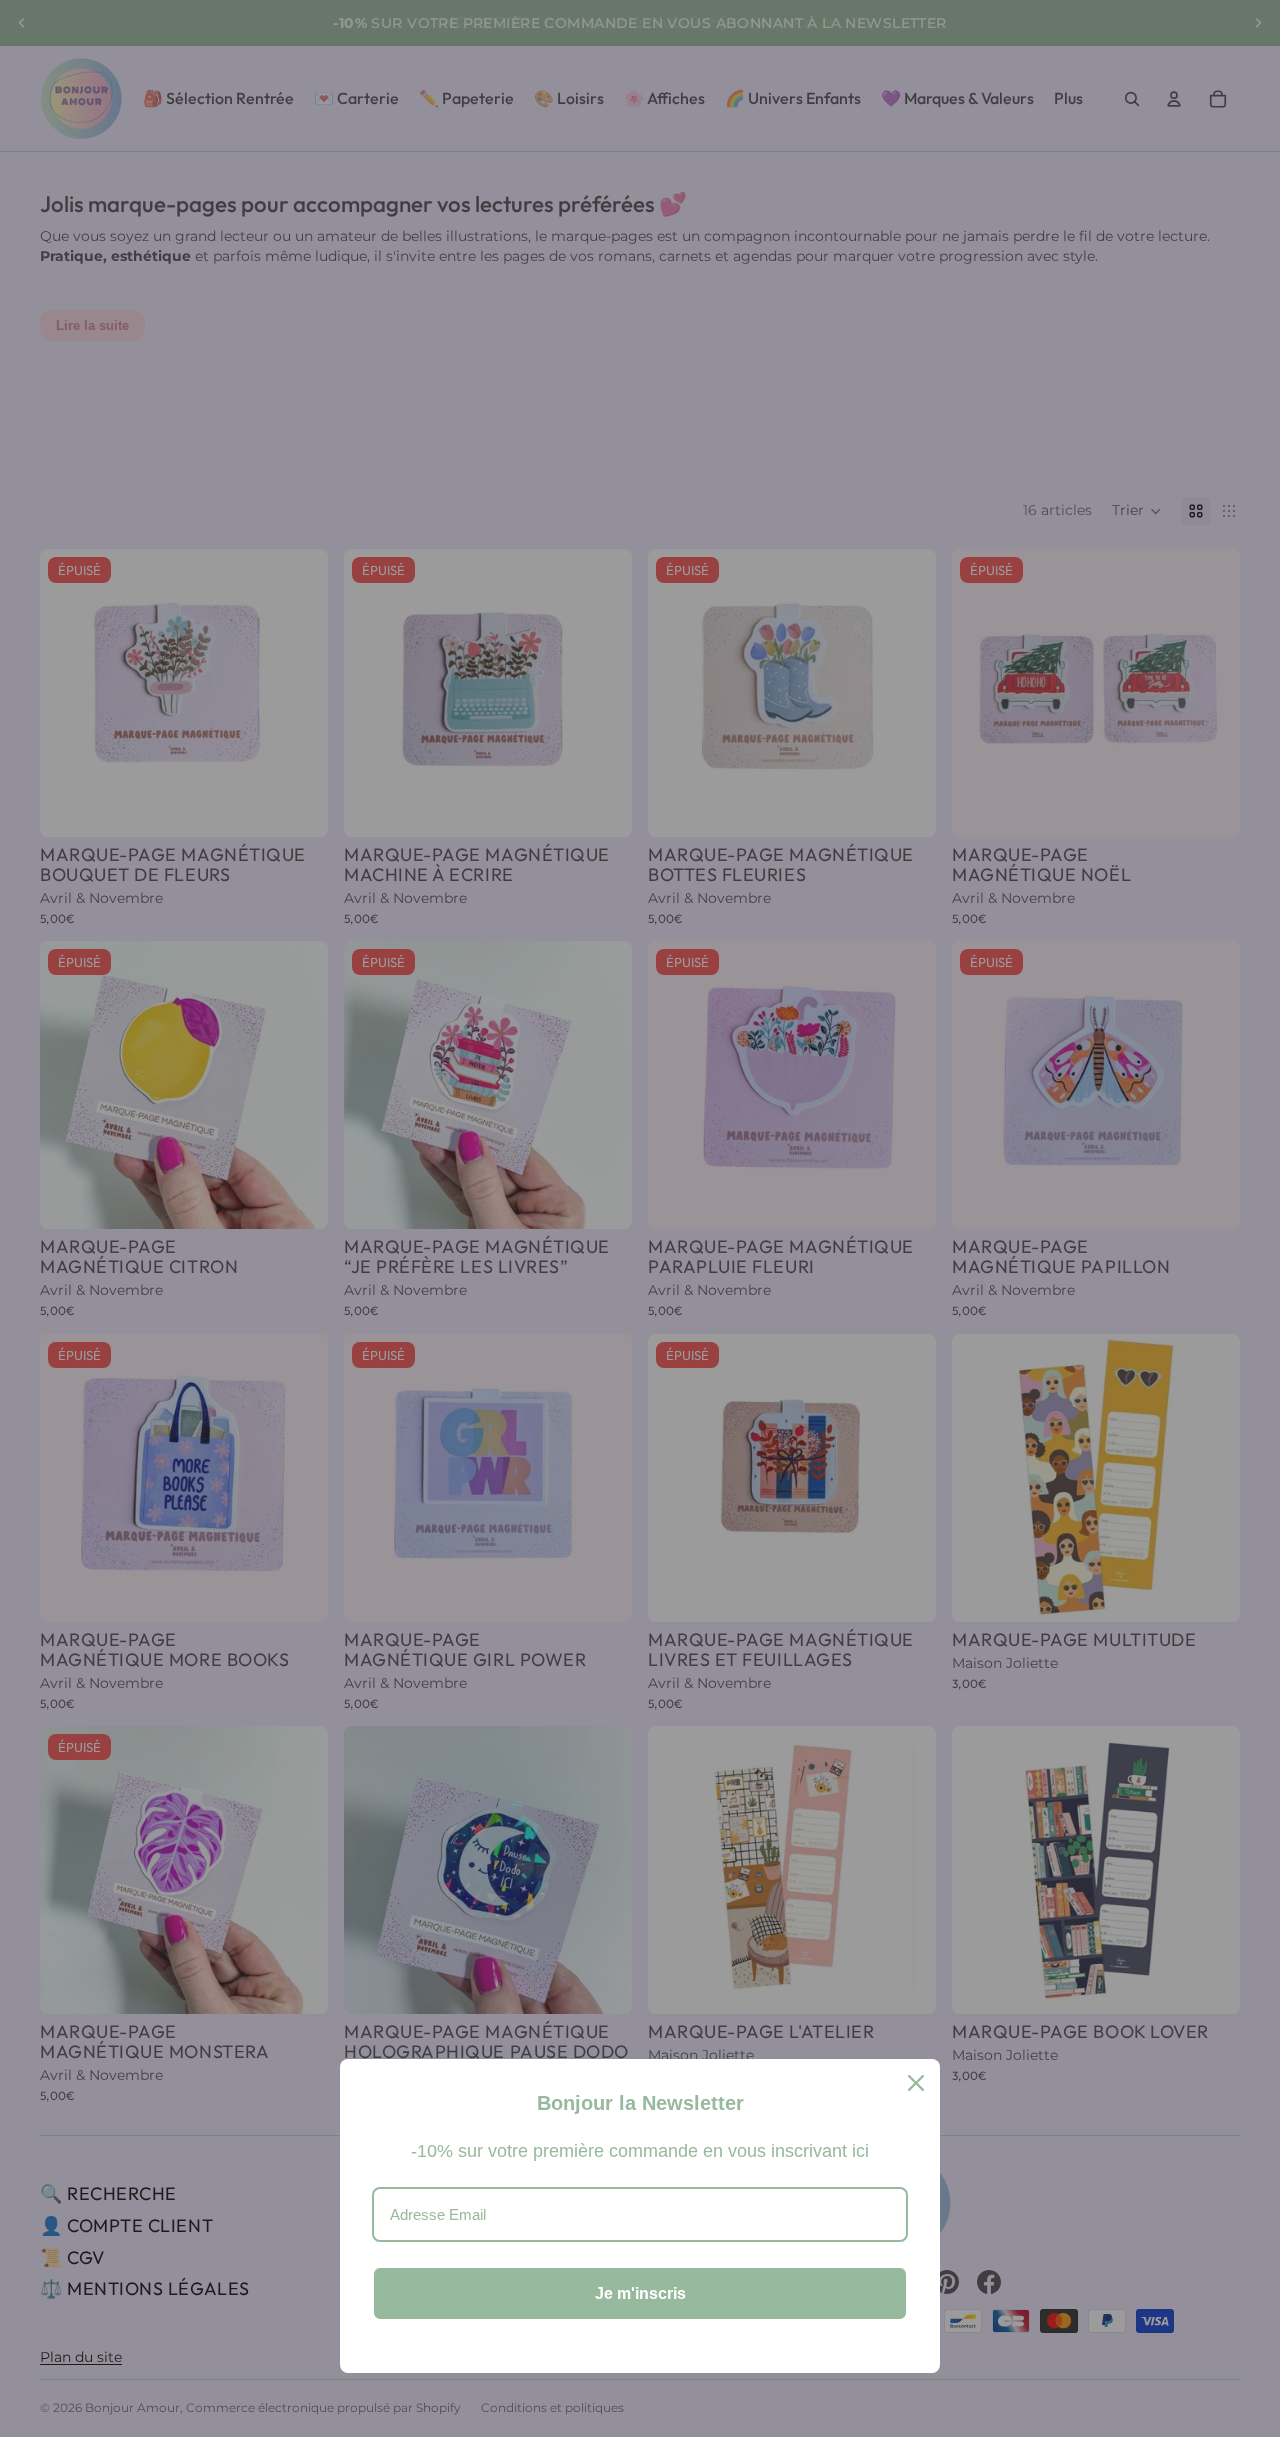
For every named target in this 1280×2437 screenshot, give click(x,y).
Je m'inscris (640, 2293)
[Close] (916, 2083)
